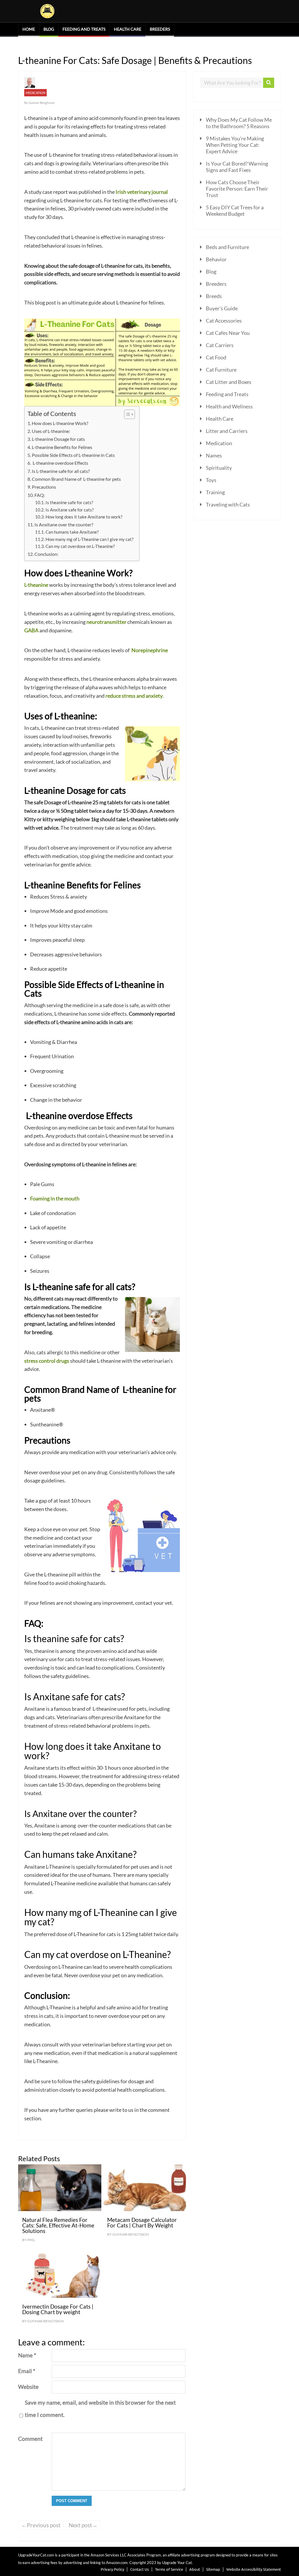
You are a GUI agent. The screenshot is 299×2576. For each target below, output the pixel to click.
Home (29, 29)
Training (215, 492)
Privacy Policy (112, 2569)
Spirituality (219, 468)
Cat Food (216, 357)
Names (214, 455)
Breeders (160, 29)
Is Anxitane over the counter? (64, 524)
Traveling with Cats (228, 504)
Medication (35, 93)
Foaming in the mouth (55, 1198)
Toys (211, 480)
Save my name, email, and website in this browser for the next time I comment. (100, 2409)
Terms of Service (169, 2569)
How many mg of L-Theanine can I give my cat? (89, 539)
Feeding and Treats (84, 29)
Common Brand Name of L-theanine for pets (76, 479)
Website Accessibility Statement (254, 2569)
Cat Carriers (220, 345)
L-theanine (36, 585)
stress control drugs (47, 1361)
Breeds (214, 296)
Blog (49, 29)
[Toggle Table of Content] (127, 414)
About (195, 2569)
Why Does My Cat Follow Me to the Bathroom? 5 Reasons (239, 123)
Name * (27, 2355)
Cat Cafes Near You (228, 333)
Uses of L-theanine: (51, 431)
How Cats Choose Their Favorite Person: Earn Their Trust (237, 189)
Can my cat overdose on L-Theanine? (80, 546)
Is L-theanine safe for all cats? (61, 471)
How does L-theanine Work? (60, 423)
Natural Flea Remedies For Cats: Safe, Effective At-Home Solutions (58, 2225)
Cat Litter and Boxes (229, 382)
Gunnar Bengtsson (42, 103)
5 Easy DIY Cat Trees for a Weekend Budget (235, 210)
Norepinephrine (150, 650)
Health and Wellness (229, 406)
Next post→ (83, 2525)
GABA (32, 630)
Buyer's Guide (222, 308)
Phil (31, 2240)
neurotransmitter (107, 622)
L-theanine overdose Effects (60, 463)
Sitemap (213, 2569)
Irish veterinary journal (142, 192)
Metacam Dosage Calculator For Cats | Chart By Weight (142, 2222)
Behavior (216, 259)
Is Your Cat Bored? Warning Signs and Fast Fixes (237, 167)
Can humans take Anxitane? (72, 532)
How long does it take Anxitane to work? (84, 517)
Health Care (128, 29)
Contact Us (140, 2569)
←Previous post (41, 2525)
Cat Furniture (221, 370)
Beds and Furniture (227, 247)
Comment (30, 2439)
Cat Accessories (224, 321)
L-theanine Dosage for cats (58, 439)
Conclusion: (46, 554)
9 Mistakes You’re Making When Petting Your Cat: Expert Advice (235, 145)
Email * (27, 2371)
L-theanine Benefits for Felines (62, 447)
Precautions (44, 487)
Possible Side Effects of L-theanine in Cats (73, 455)
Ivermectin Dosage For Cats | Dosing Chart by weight (58, 2309)
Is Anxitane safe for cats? (70, 510)
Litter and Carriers (227, 431)
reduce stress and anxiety (134, 696)
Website (28, 2387)
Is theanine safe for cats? (69, 503)
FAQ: (40, 495)
